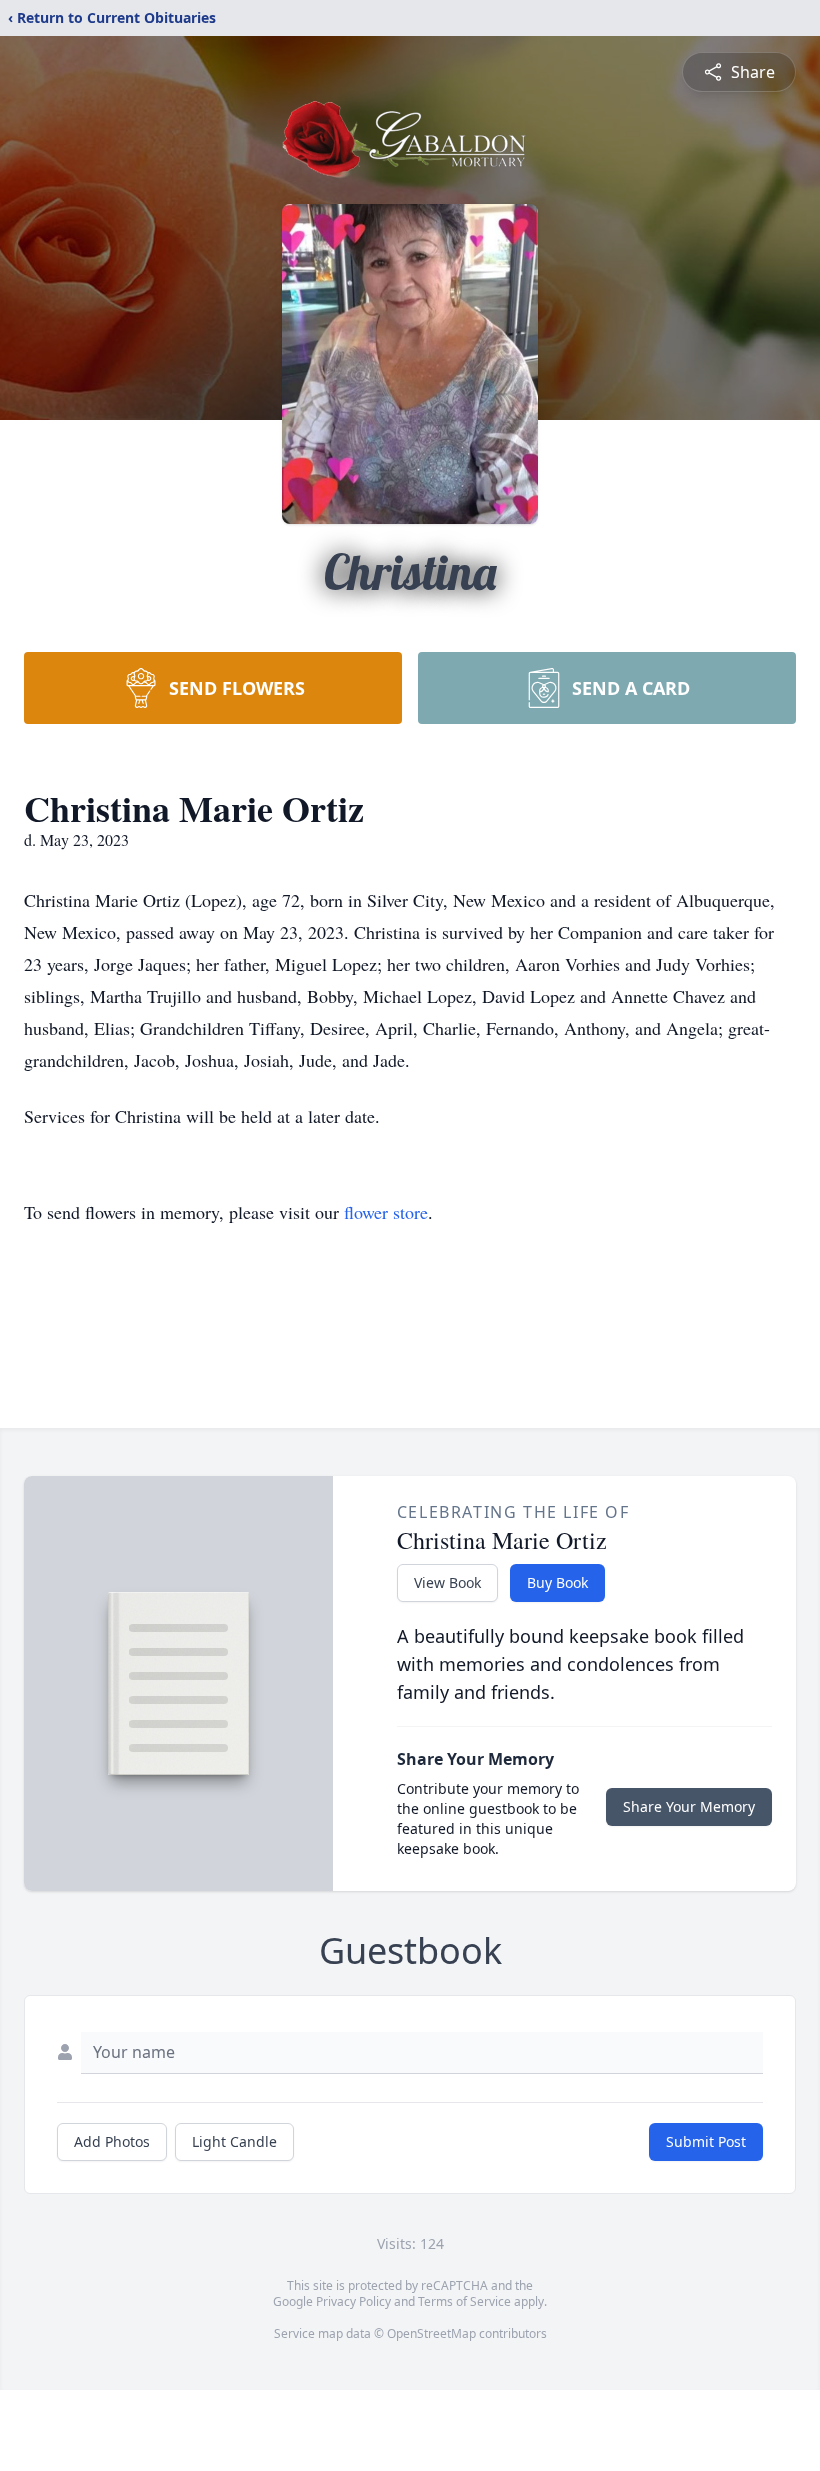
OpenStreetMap (431, 2333)
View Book (447, 1582)
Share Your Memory (689, 1806)
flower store (386, 1212)
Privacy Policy (353, 2301)
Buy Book (557, 1582)
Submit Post (706, 2141)
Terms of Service (464, 2301)
